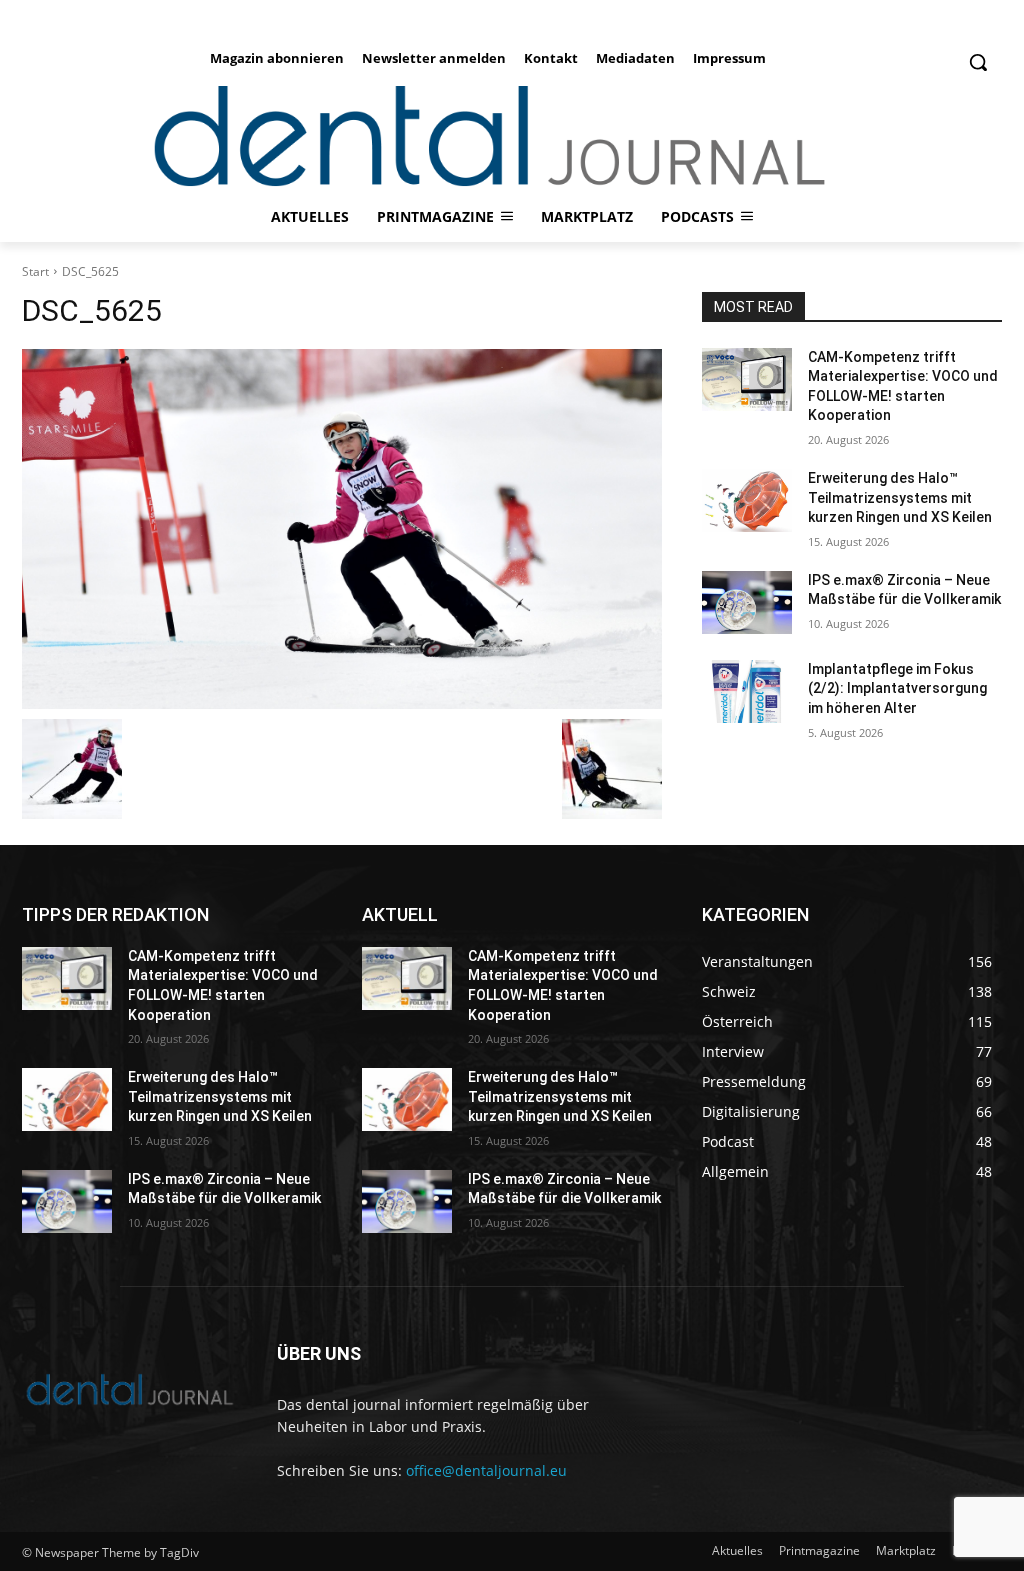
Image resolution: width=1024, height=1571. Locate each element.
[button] (978, 62)
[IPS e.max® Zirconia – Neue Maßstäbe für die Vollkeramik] (747, 602)
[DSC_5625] (342, 529)
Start (35, 271)
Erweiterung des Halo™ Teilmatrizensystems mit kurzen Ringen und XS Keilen (900, 497)
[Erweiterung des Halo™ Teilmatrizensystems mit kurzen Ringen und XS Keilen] (747, 500)
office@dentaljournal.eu (486, 1470)
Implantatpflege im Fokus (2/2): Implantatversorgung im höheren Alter (897, 688)
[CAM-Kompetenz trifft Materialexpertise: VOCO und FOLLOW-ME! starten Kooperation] (747, 379)
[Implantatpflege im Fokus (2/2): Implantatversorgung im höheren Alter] (747, 691)
